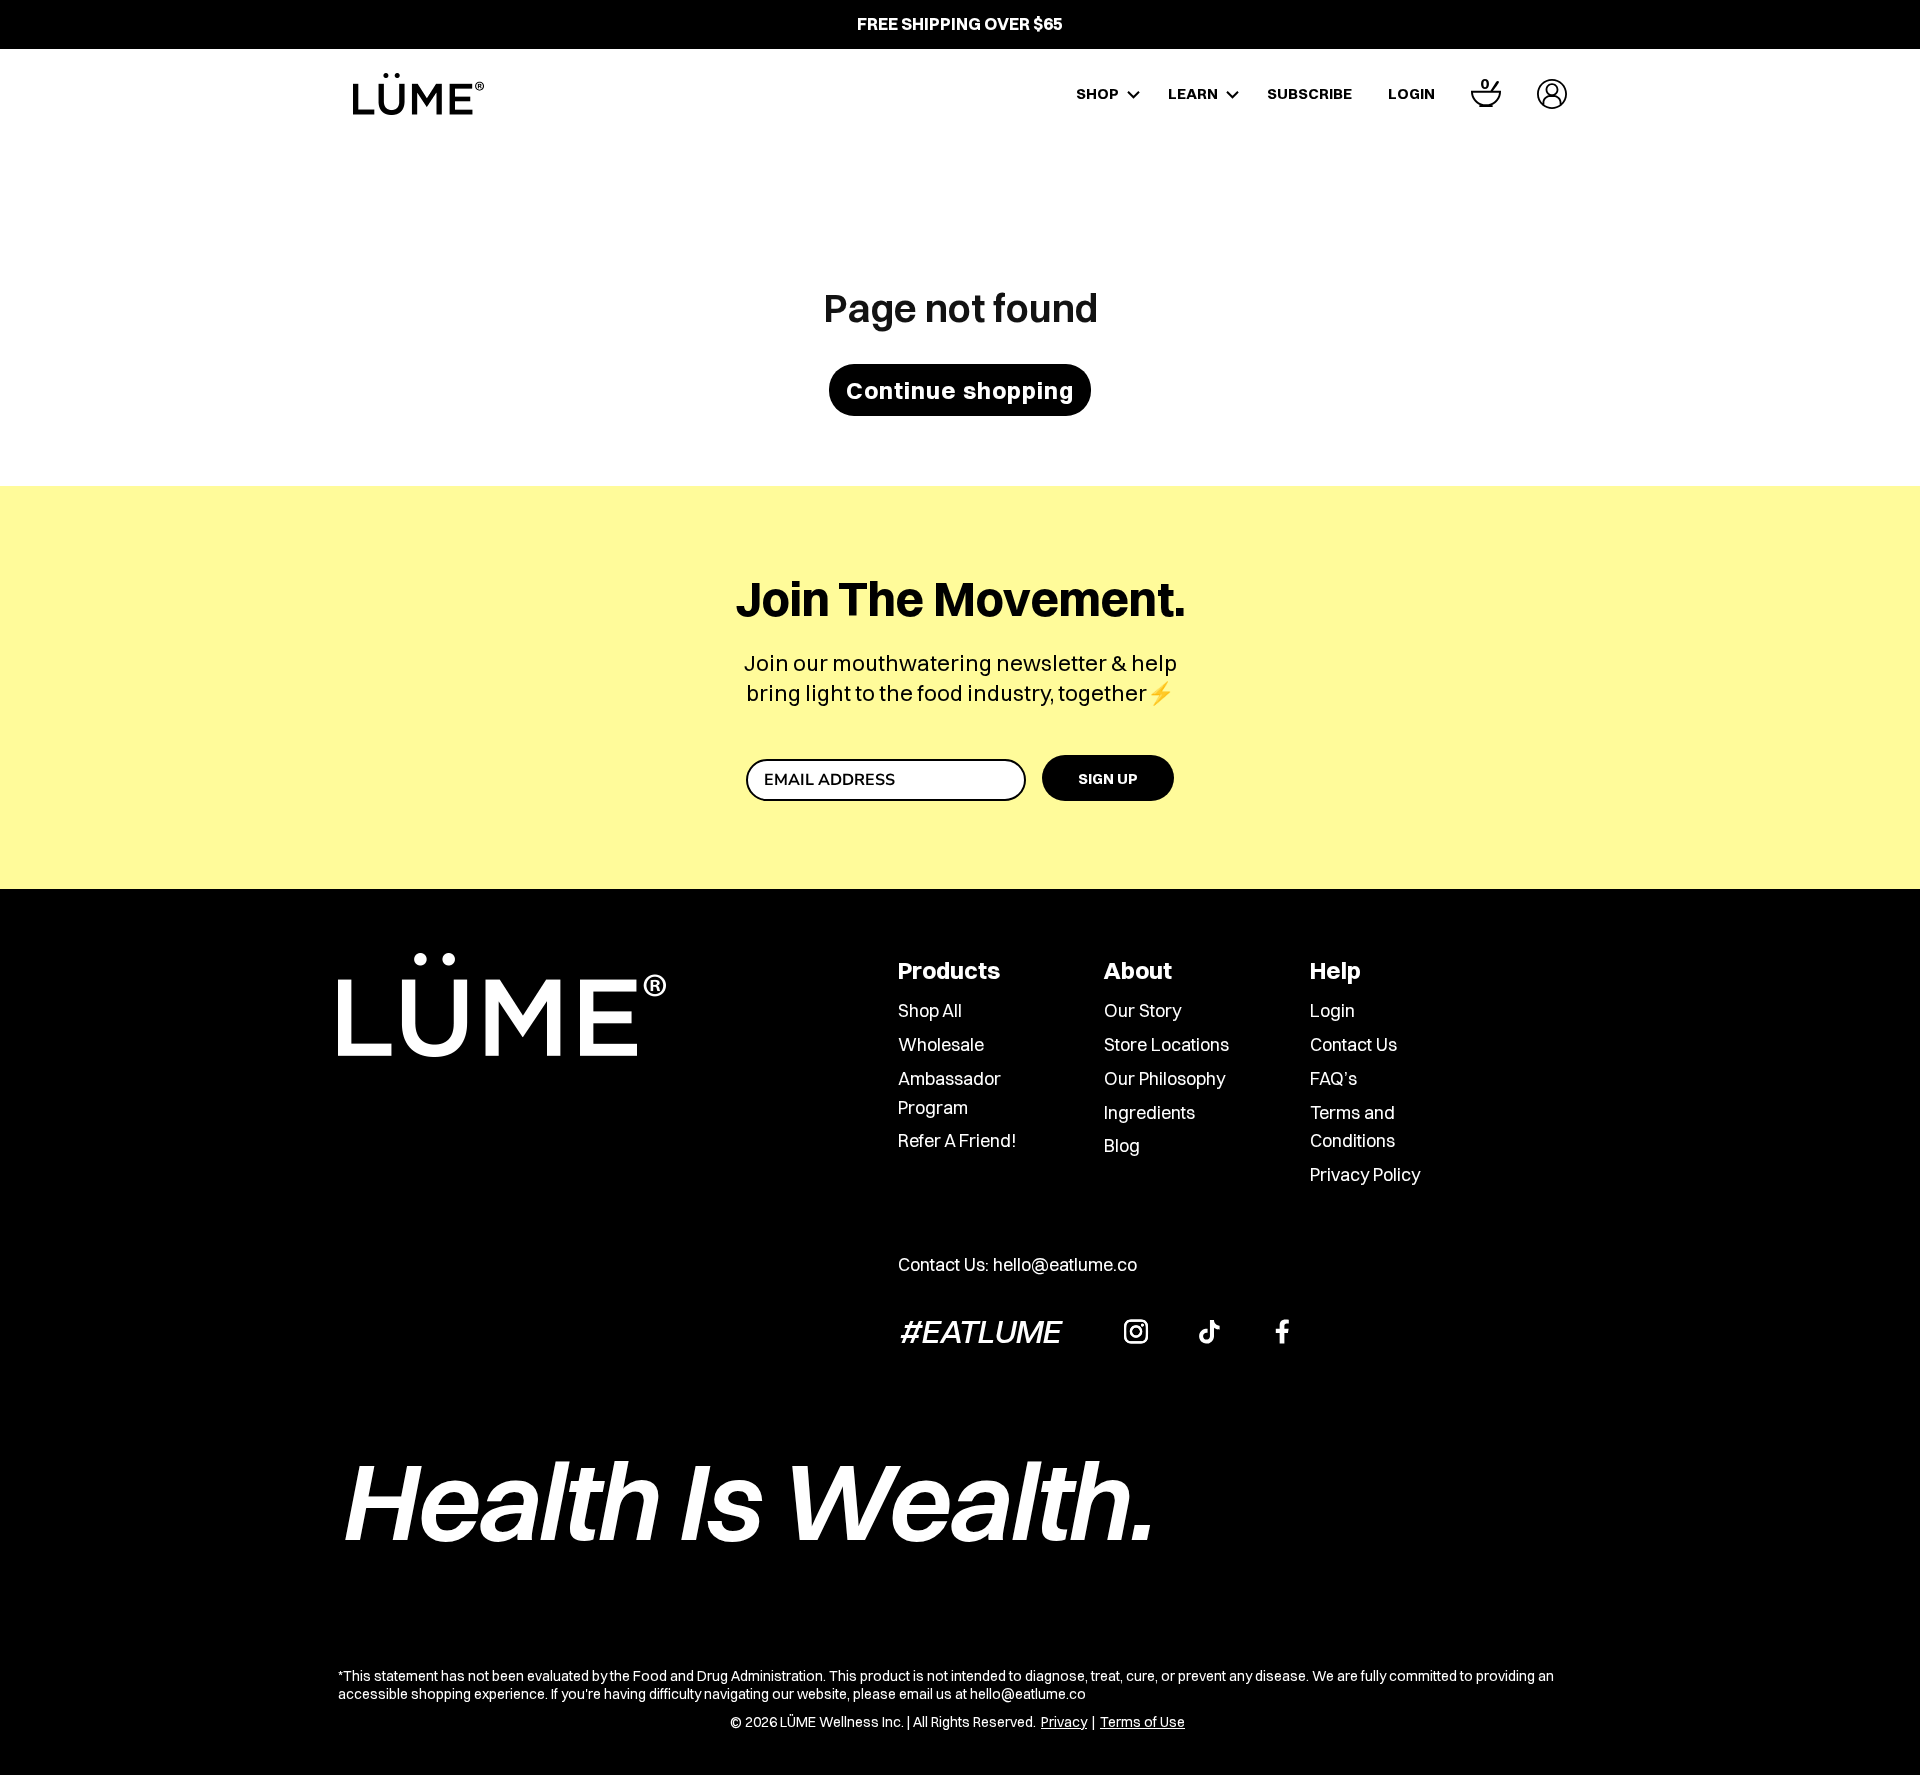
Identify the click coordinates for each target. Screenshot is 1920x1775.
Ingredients (1149, 1112)
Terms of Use (1142, 1722)
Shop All (930, 1010)
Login (1411, 93)
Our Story (1142, 1010)
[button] (1486, 94)
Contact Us (1353, 1044)
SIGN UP (1108, 778)
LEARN (1193, 93)
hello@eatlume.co (1065, 1264)
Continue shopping (960, 390)
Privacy (1064, 1722)
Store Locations (1166, 1044)
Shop (1097, 93)
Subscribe (1309, 93)
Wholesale (941, 1044)
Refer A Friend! (957, 1140)
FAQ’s (1333, 1078)
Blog (1122, 1145)
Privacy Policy (1365, 1174)
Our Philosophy (1164, 1078)
